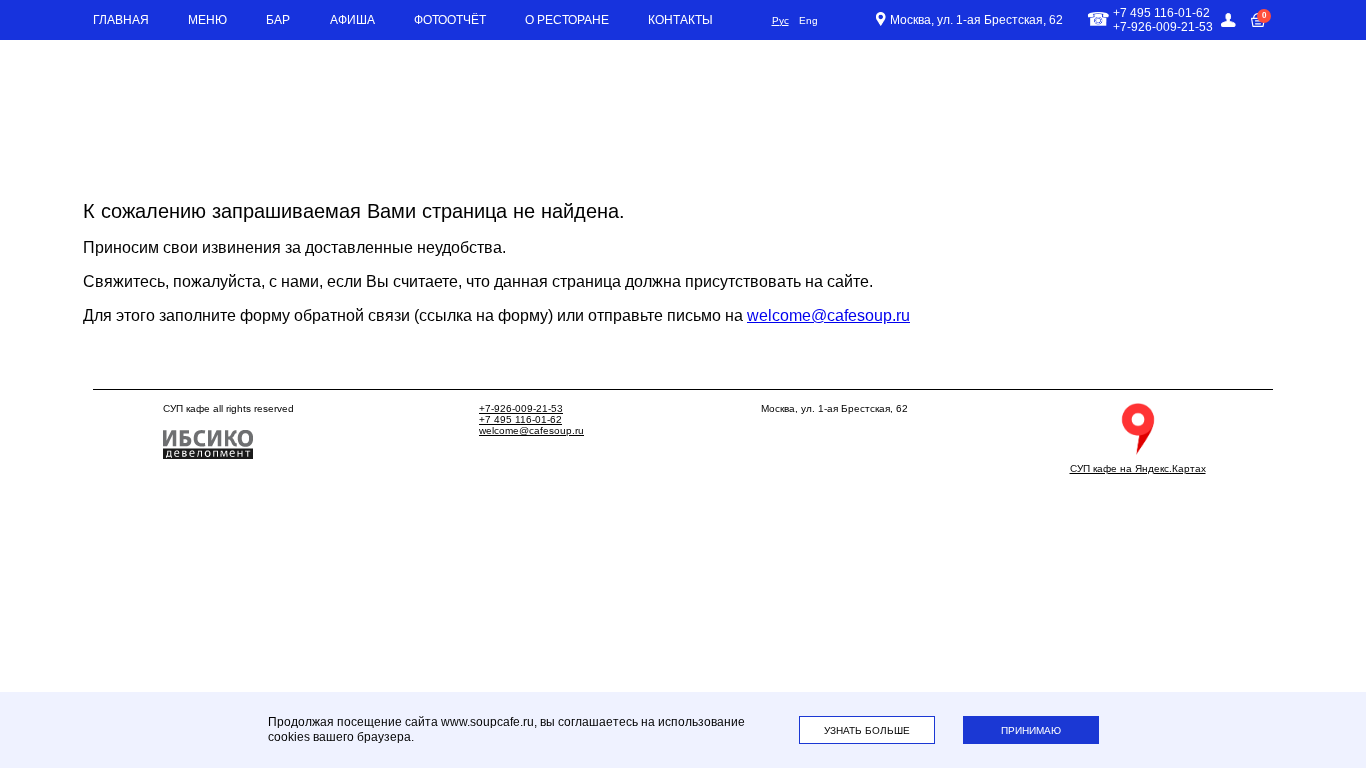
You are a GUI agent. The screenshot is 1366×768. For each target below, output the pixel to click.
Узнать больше (867, 730)
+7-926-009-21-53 (521, 408)
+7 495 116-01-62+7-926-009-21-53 (1163, 20)
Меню (207, 20)
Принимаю (1031, 730)
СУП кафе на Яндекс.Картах (1138, 468)
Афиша (352, 20)
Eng (808, 20)
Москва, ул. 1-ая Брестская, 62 (976, 20)
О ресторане (567, 20)
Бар (278, 20)
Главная (121, 20)
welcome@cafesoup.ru (828, 315)
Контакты (680, 20)
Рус (780, 20)
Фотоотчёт (450, 20)
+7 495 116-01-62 (520, 419)
